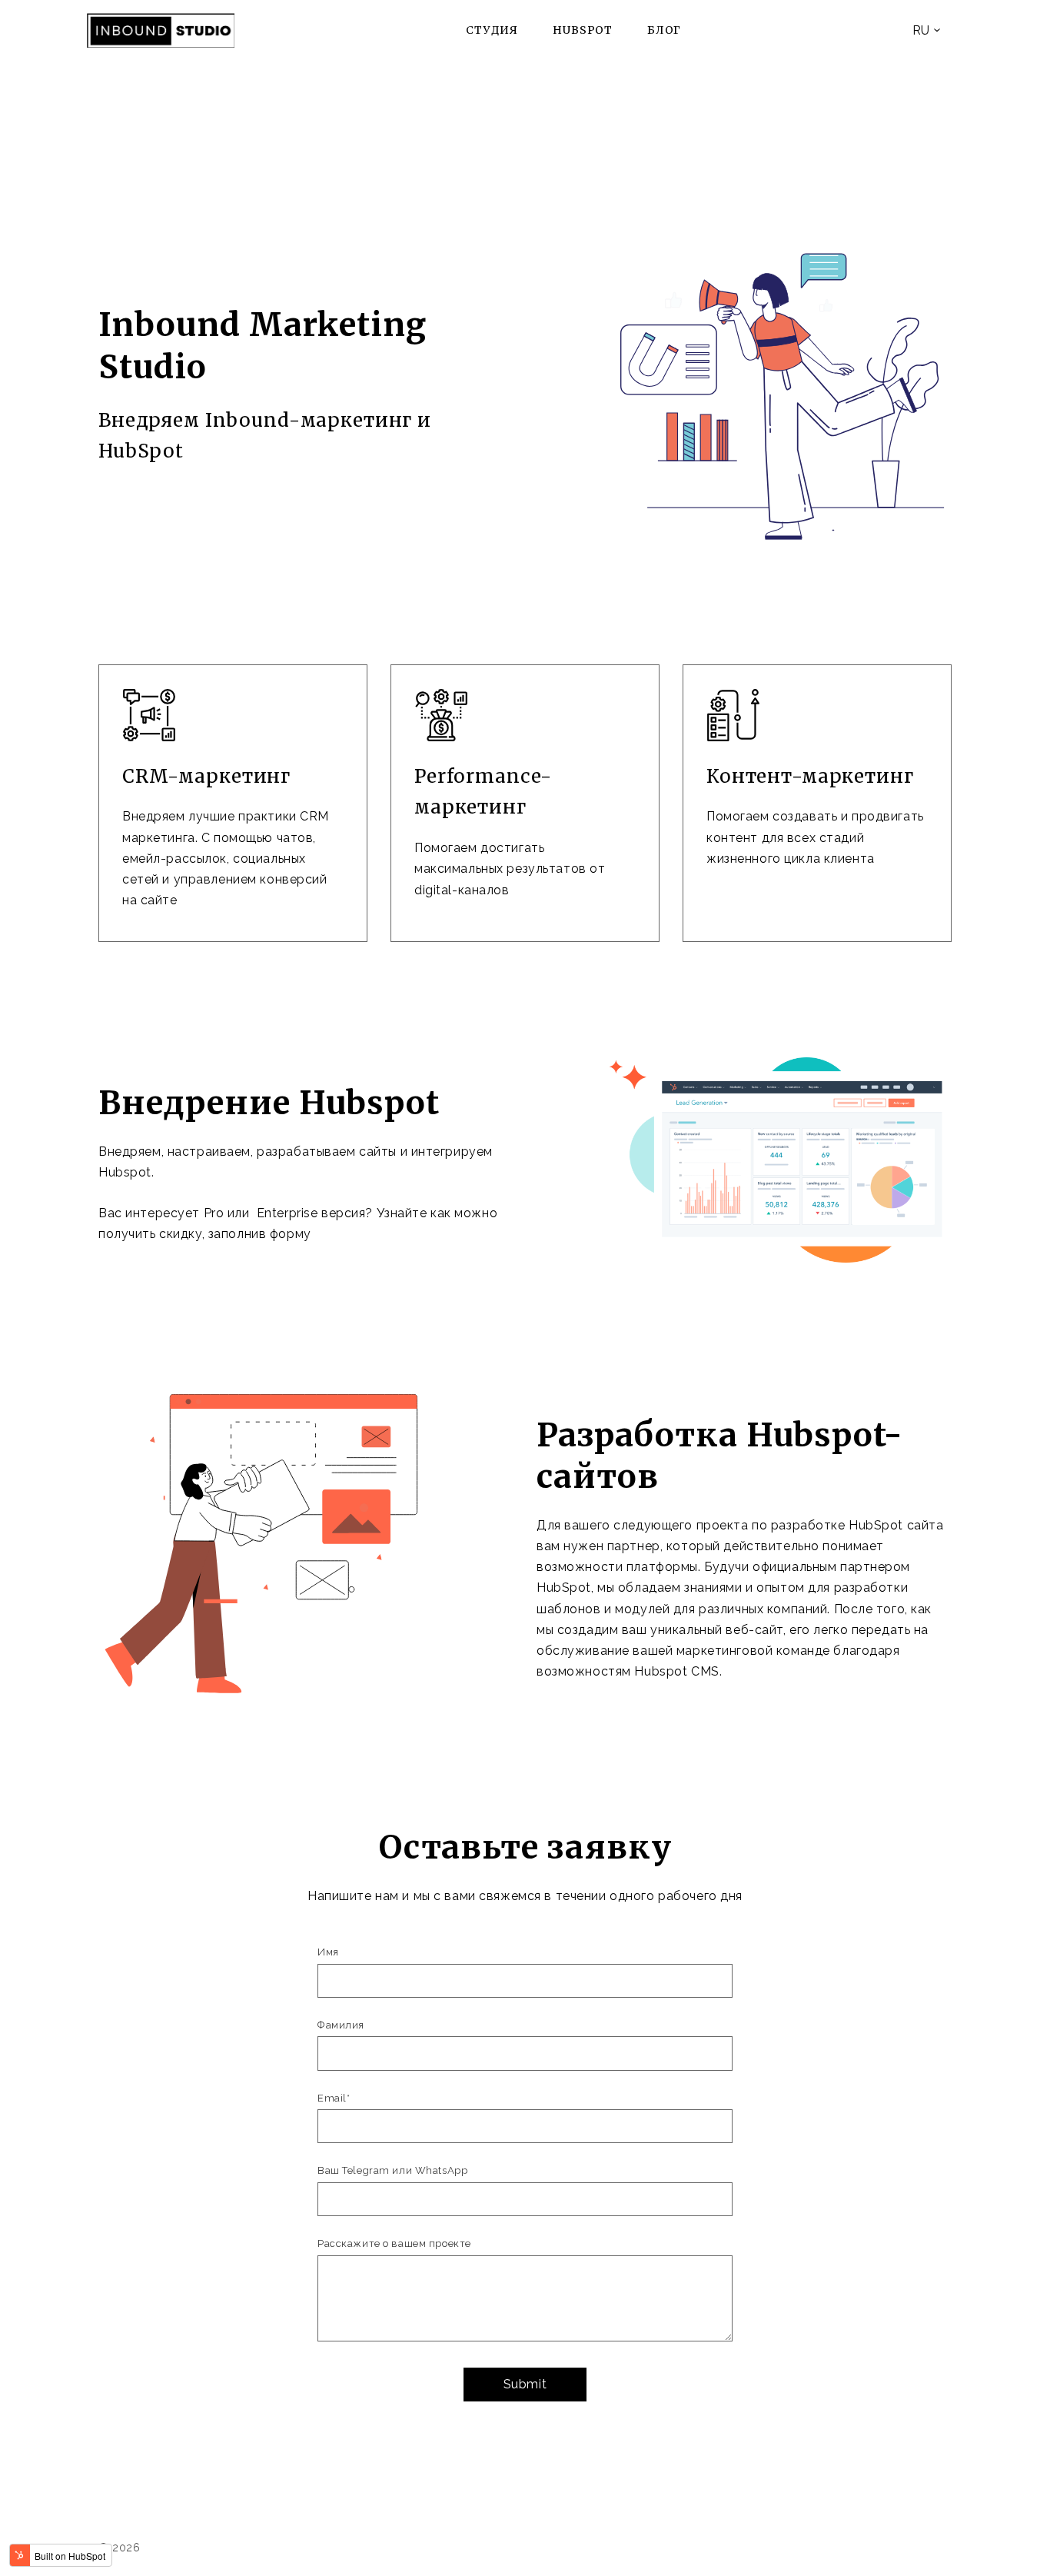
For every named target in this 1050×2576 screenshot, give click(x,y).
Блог (664, 30)
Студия (492, 30)
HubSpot (583, 30)
